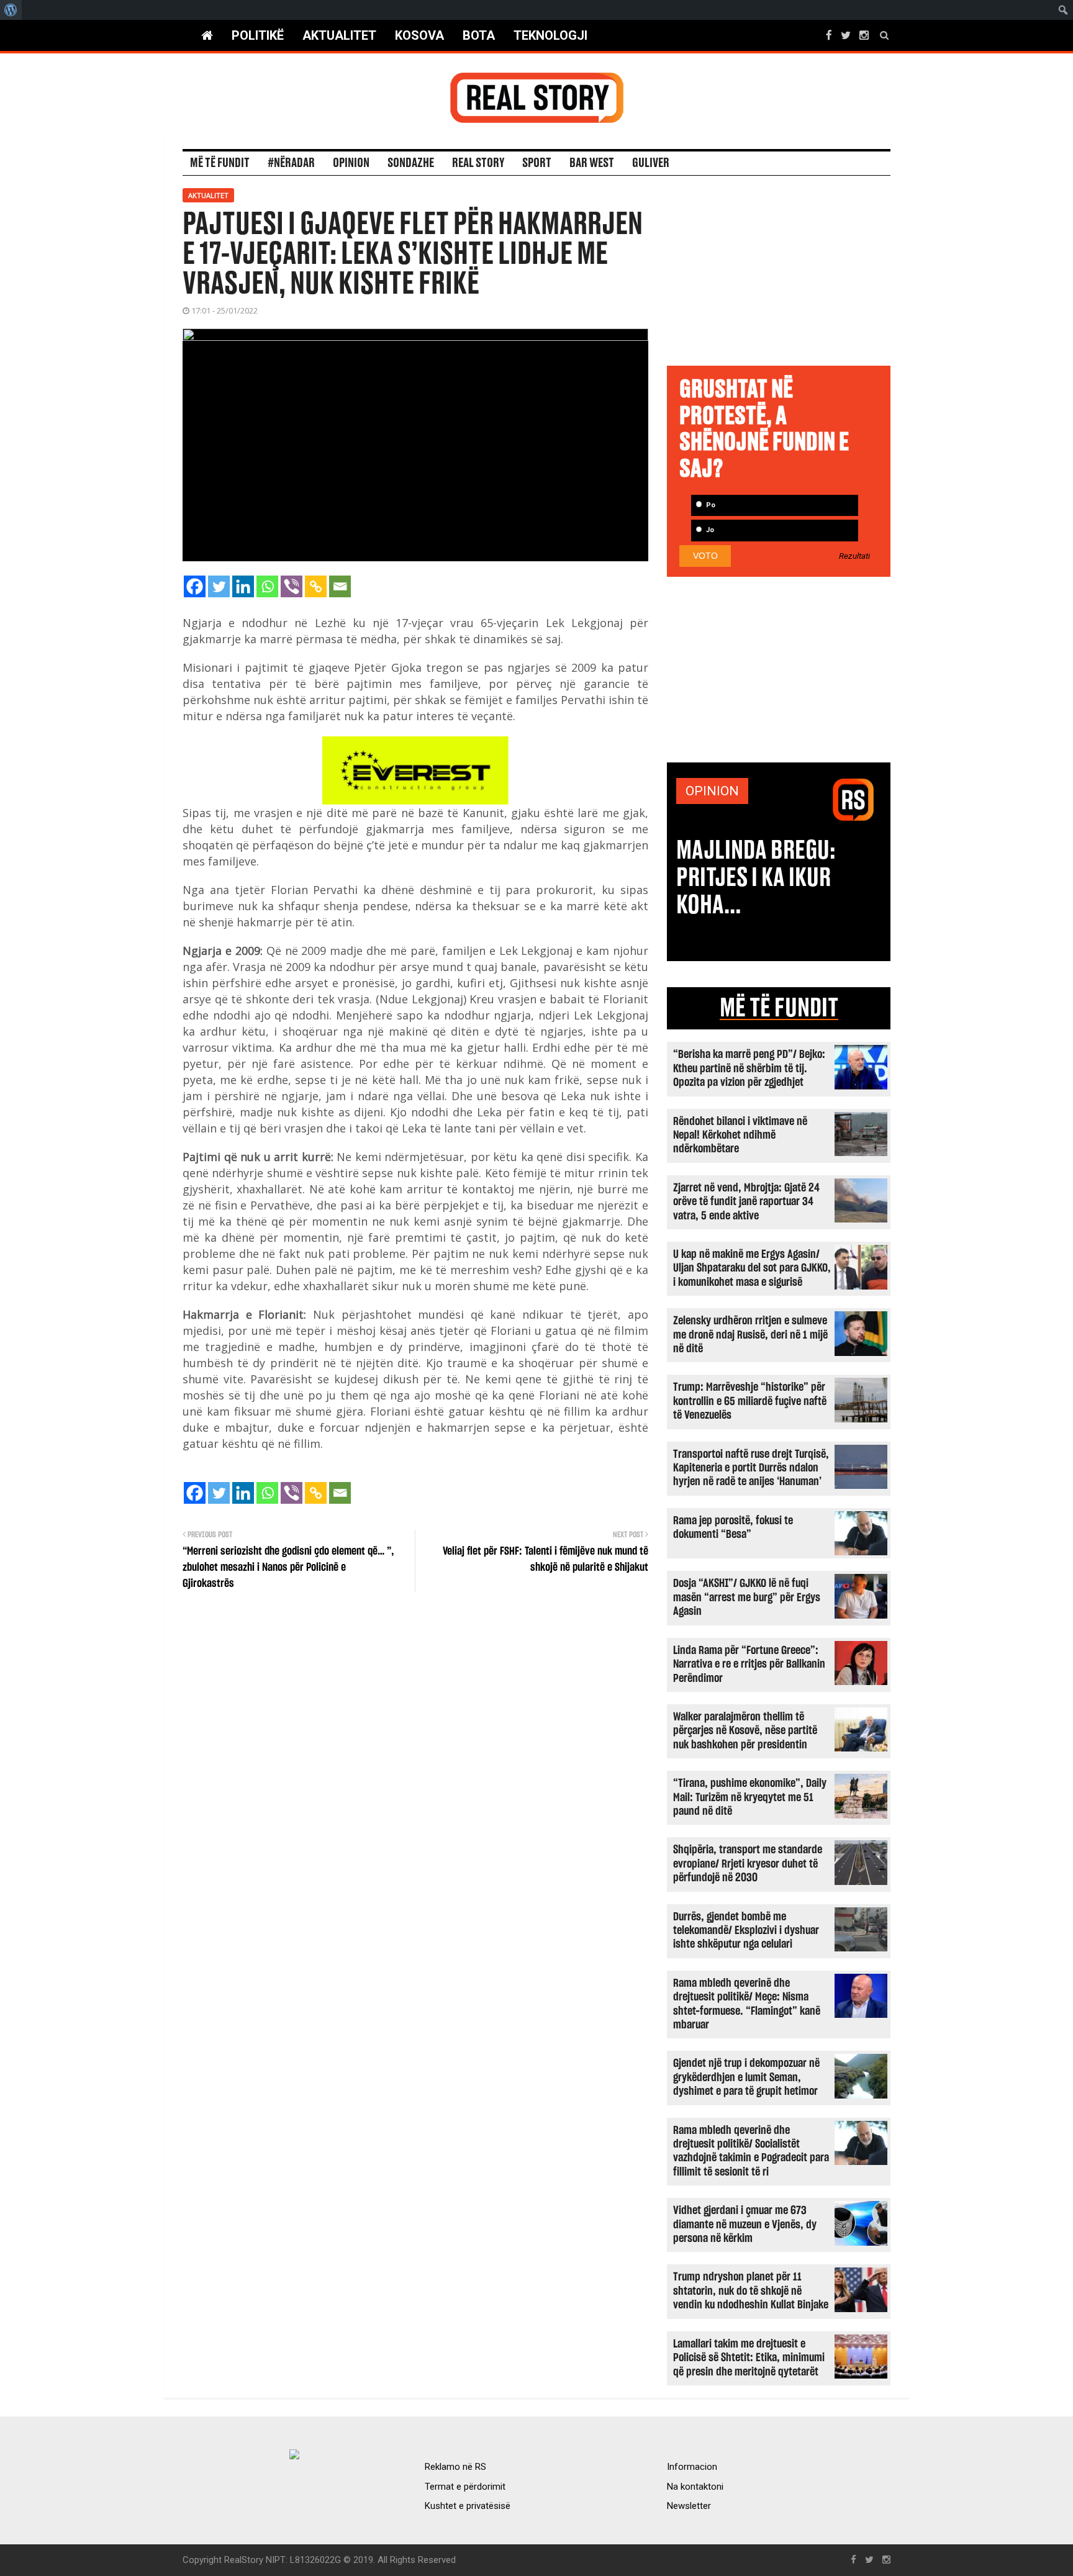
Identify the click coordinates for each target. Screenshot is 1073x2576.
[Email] (340, 586)
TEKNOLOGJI (550, 35)
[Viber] (292, 586)
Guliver (651, 163)
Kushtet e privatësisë (468, 2506)
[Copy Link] (316, 586)
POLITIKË (258, 35)
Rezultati (854, 556)
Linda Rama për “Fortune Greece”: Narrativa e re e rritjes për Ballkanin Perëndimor (749, 1665)
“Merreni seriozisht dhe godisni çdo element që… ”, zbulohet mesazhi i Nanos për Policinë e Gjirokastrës (288, 1568)
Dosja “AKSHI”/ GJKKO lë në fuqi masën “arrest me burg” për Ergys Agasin (747, 1598)
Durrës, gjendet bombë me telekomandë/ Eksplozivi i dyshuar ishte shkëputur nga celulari (746, 1931)
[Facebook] (195, 586)
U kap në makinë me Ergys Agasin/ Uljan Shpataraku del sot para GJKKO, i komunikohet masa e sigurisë (752, 1268)
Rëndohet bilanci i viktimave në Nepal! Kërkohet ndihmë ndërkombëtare (740, 1136)
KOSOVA (419, 35)
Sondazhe (411, 163)
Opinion (351, 163)
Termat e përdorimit (465, 2487)
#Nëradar (291, 163)
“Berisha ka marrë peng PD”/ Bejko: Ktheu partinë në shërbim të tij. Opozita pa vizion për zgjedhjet (749, 1069)
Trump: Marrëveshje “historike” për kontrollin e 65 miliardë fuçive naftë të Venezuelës (750, 1401)
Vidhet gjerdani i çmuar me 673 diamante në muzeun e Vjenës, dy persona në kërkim (745, 2225)
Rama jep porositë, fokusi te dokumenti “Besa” (733, 1528)
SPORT (537, 163)
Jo (709, 530)
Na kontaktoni (695, 2487)
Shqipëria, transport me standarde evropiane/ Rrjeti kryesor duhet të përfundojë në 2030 (748, 1864)
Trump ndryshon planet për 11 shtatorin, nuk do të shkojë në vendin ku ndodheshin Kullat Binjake (751, 2291)
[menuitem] (11, 10)
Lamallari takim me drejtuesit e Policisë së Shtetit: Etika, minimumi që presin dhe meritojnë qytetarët (749, 2358)
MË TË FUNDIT (779, 1008)
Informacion (692, 2467)
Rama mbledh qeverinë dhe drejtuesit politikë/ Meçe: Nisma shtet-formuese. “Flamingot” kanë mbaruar (747, 2004)
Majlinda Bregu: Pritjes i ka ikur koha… (756, 878)
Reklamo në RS (455, 2467)
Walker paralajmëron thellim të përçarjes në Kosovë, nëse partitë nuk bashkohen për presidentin (745, 1731)
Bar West (592, 163)
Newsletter (689, 2506)
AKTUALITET (339, 35)
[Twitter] (219, 586)
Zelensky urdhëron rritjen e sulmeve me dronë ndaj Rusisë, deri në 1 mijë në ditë (750, 1335)
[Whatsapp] (267, 586)
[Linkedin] (243, 586)
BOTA (479, 35)
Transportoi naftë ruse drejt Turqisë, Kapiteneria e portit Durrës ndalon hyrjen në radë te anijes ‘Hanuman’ (751, 1468)
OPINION (712, 791)
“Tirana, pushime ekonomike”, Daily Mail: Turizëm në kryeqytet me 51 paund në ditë (750, 1797)
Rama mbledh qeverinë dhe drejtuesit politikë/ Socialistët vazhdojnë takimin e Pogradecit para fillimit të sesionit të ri (751, 2151)
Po (710, 505)
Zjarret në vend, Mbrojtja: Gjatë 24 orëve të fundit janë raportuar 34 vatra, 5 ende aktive (746, 1202)
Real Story (478, 163)
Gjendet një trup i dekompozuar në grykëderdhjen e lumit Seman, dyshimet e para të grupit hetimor (746, 2077)
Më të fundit (220, 163)
